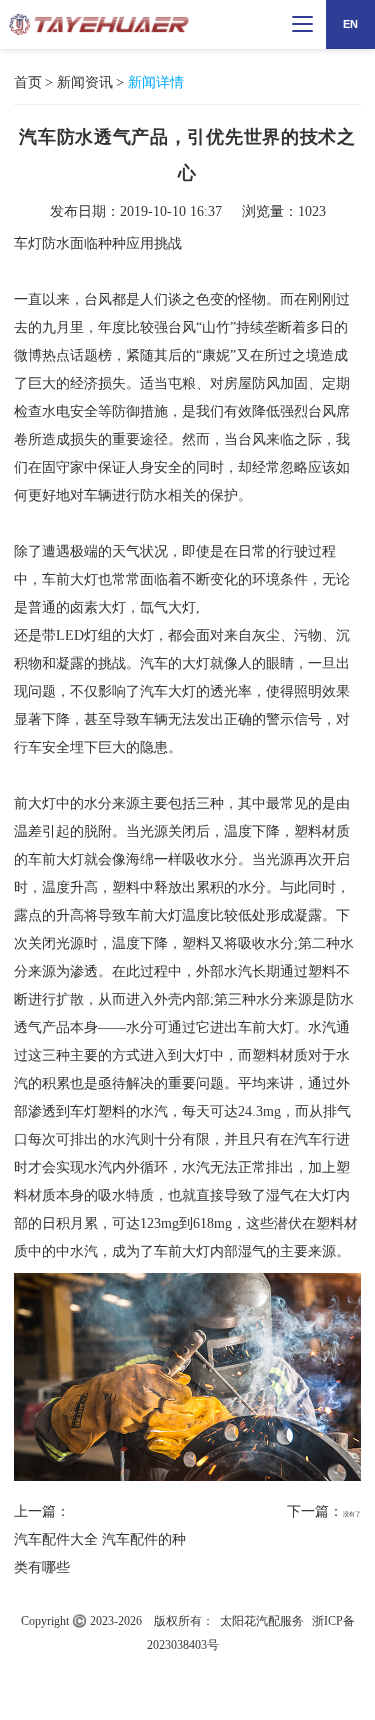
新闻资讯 (85, 82)
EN (350, 24)
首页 (28, 82)
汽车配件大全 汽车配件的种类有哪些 (100, 1553)
